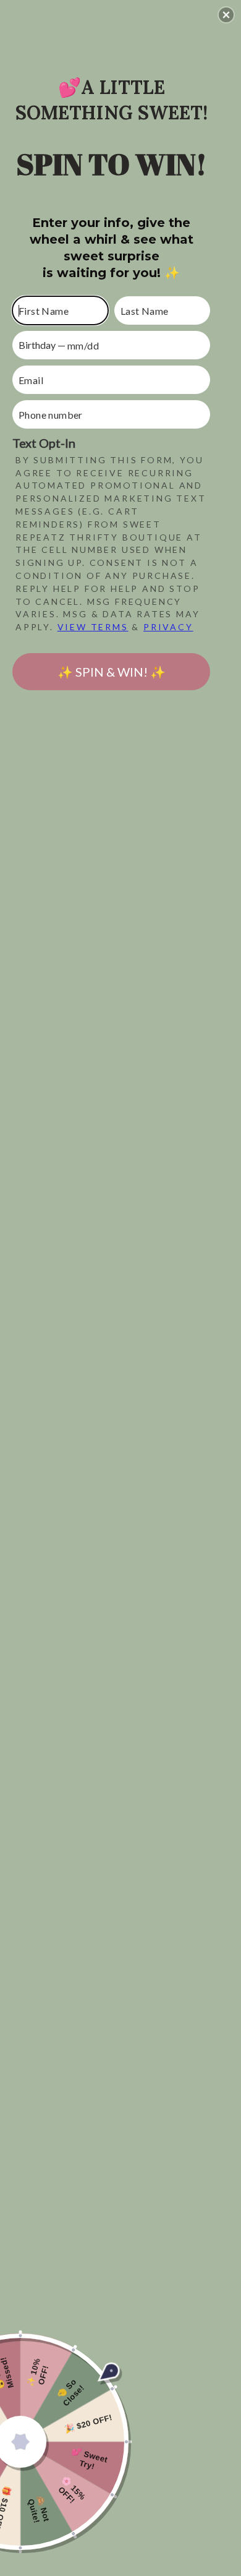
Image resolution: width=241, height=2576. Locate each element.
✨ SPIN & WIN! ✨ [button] (112, 672)
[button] (226, 15)
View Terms (93, 627)
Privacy (168, 627)
